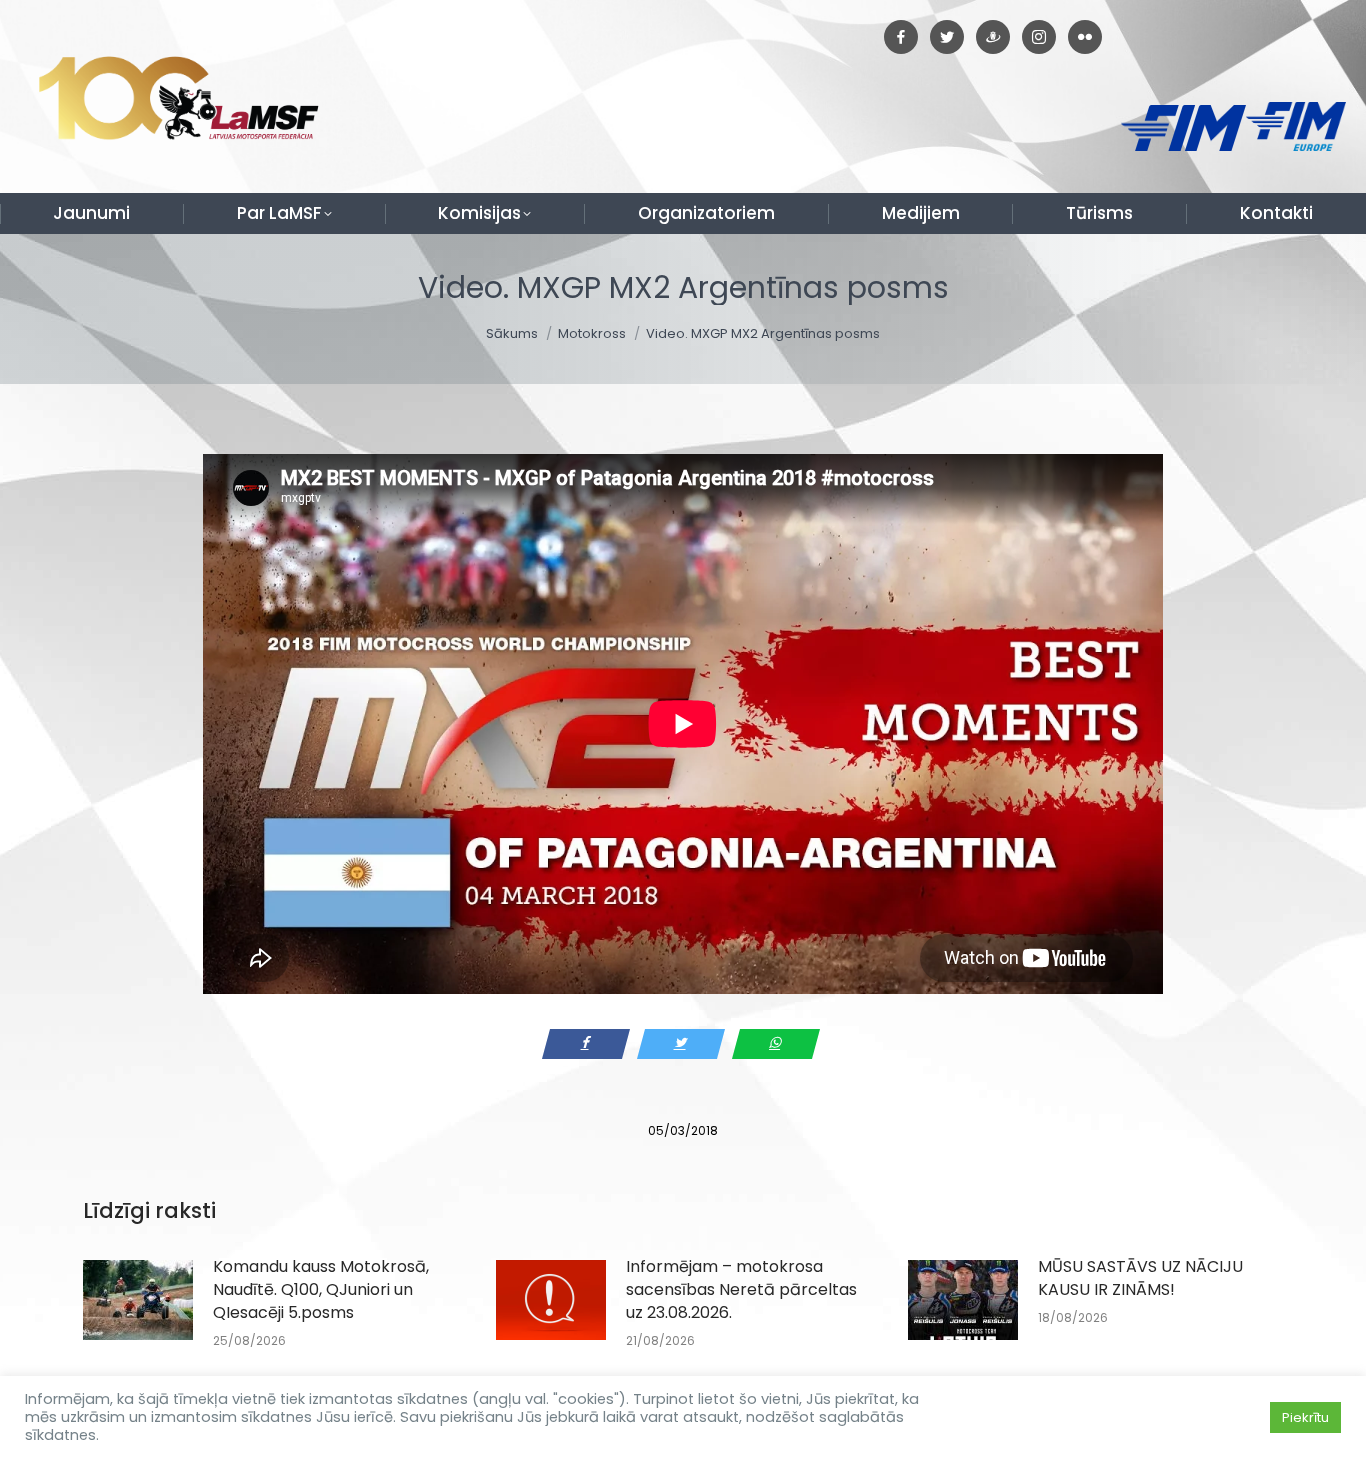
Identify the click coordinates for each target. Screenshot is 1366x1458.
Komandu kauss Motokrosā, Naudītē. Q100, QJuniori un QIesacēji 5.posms (321, 1289)
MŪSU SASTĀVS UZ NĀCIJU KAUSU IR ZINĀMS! (1140, 1278)
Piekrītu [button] (1305, 1417)
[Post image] (138, 1300)
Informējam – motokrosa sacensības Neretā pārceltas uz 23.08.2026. (741, 1289)
